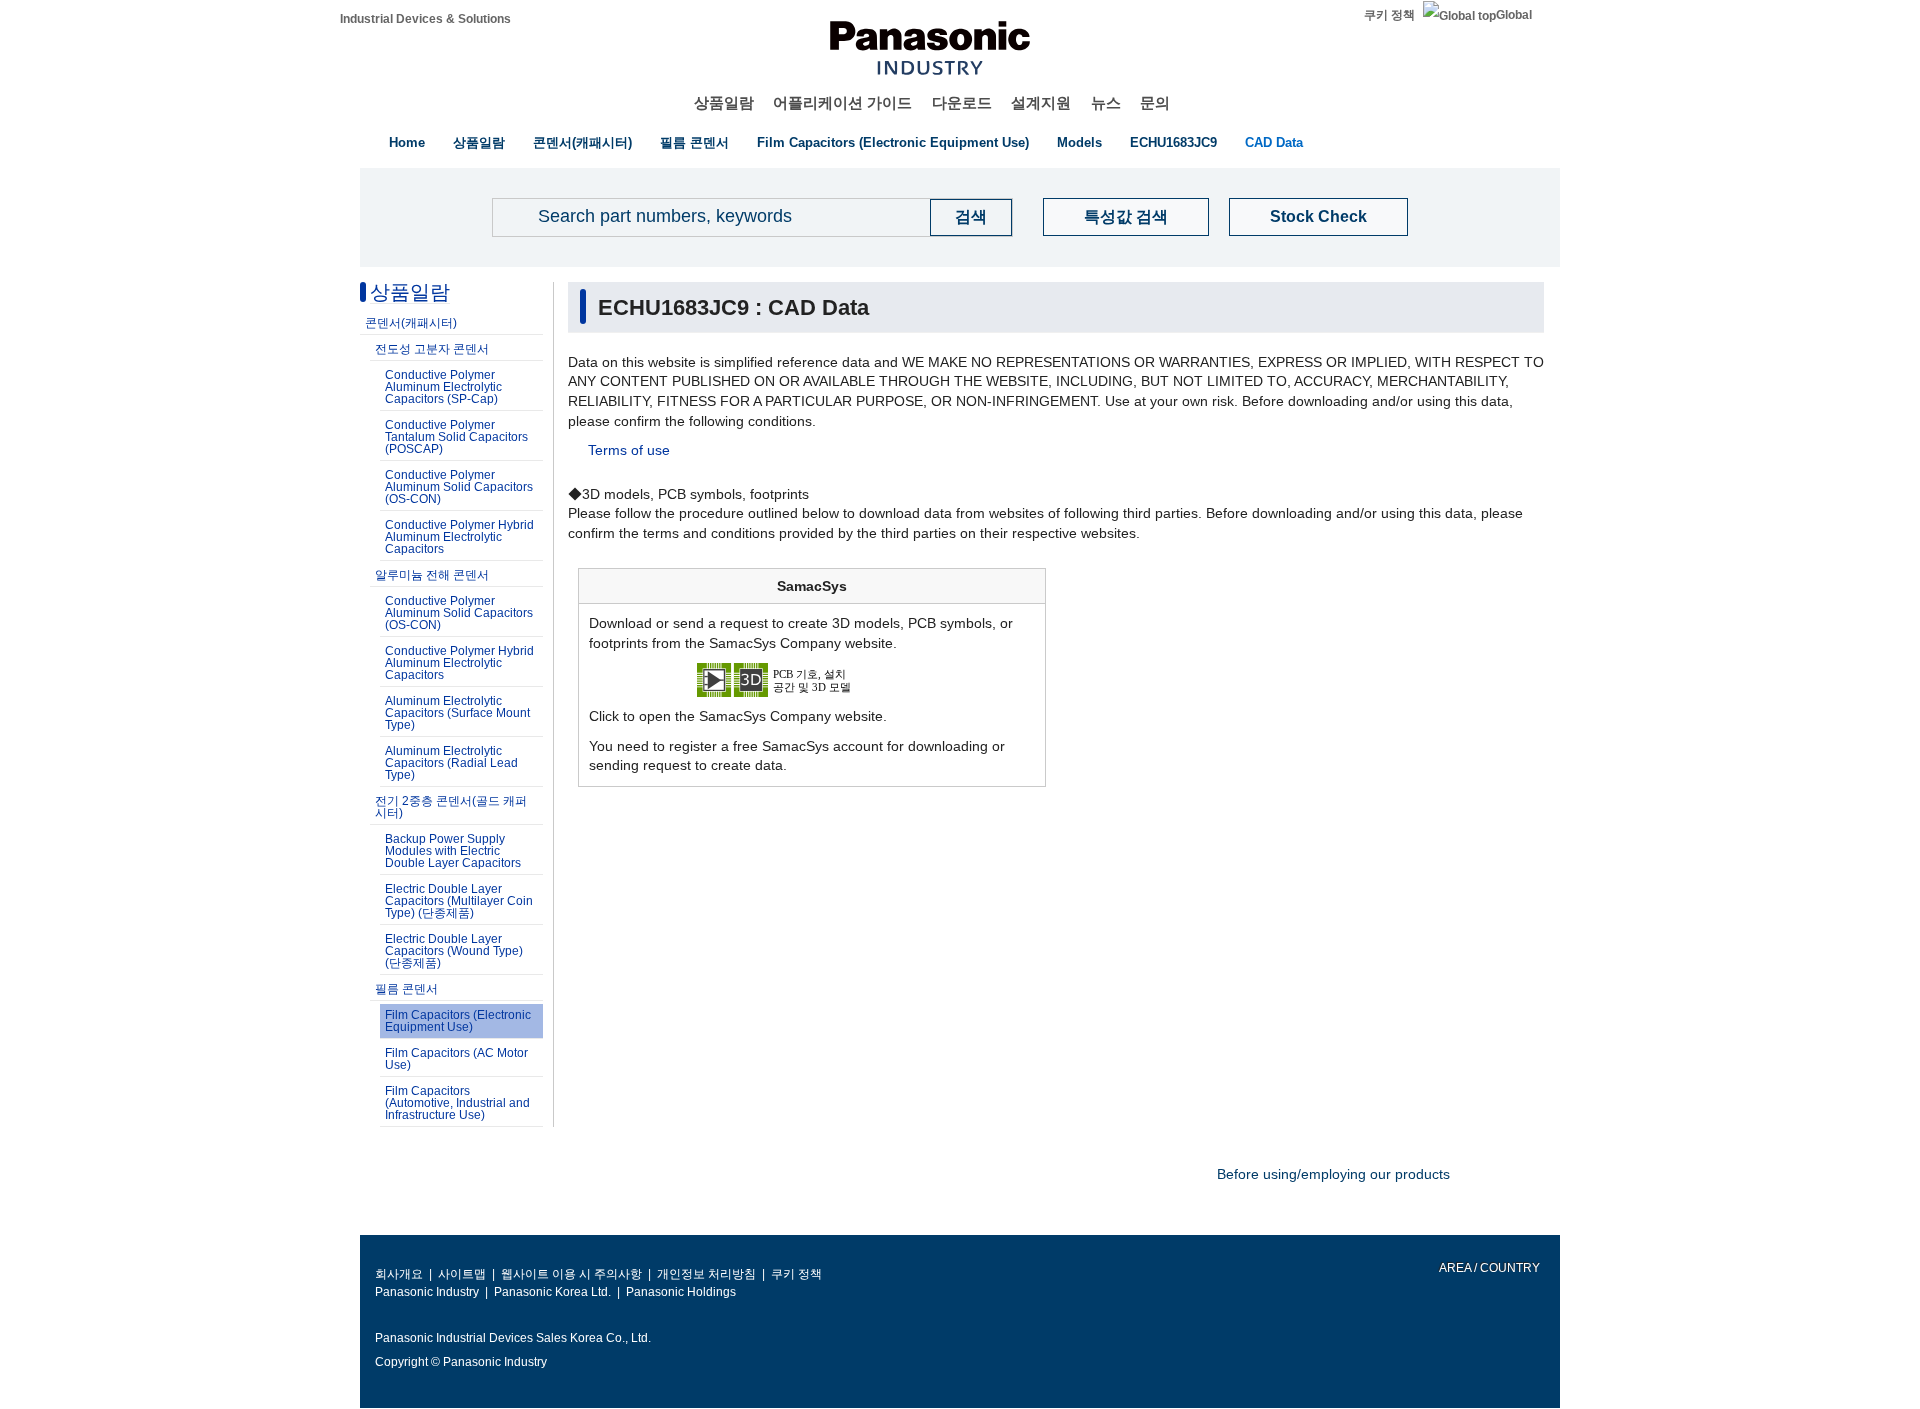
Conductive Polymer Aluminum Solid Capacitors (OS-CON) (459, 487)
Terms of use (629, 450)
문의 (1155, 102)
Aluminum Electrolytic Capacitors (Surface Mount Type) (457, 713)
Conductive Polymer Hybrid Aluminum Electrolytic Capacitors (459, 537)
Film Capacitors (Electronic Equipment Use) (893, 142)
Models (1079, 142)
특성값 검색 (1126, 216)
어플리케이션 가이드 (842, 102)
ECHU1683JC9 (1173, 142)
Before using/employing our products (1333, 1174)
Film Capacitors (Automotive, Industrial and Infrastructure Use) (457, 1103)
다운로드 (962, 102)
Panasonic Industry (427, 1292)
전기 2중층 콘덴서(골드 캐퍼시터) (451, 807)
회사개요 (399, 1274)
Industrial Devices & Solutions (425, 19)
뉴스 (1106, 102)
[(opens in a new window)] (812, 679)
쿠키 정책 (1389, 15)
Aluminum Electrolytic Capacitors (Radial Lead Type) (451, 763)
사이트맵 (462, 1274)
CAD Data (1274, 142)
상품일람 (724, 102)
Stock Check (1318, 216)
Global (1514, 15)
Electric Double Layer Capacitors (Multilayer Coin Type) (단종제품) (459, 901)
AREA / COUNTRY (1488, 1268)
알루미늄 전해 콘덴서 (432, 575)
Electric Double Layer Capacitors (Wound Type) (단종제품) (454, 951)
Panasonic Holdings (681, 1292)
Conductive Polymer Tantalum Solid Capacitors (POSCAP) (456, 437)
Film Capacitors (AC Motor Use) (456, 1059)
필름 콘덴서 (694, 142)
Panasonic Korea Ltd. (552, 1292)
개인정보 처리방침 (706, 1274)
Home (407, 142)
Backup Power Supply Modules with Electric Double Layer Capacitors (453, 851)
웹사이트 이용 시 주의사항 (571, 1274)
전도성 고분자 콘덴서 (432, 349)
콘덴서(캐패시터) (582, 142)
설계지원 (1041, 102)
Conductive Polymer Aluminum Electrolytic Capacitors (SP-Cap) (443, 387)
